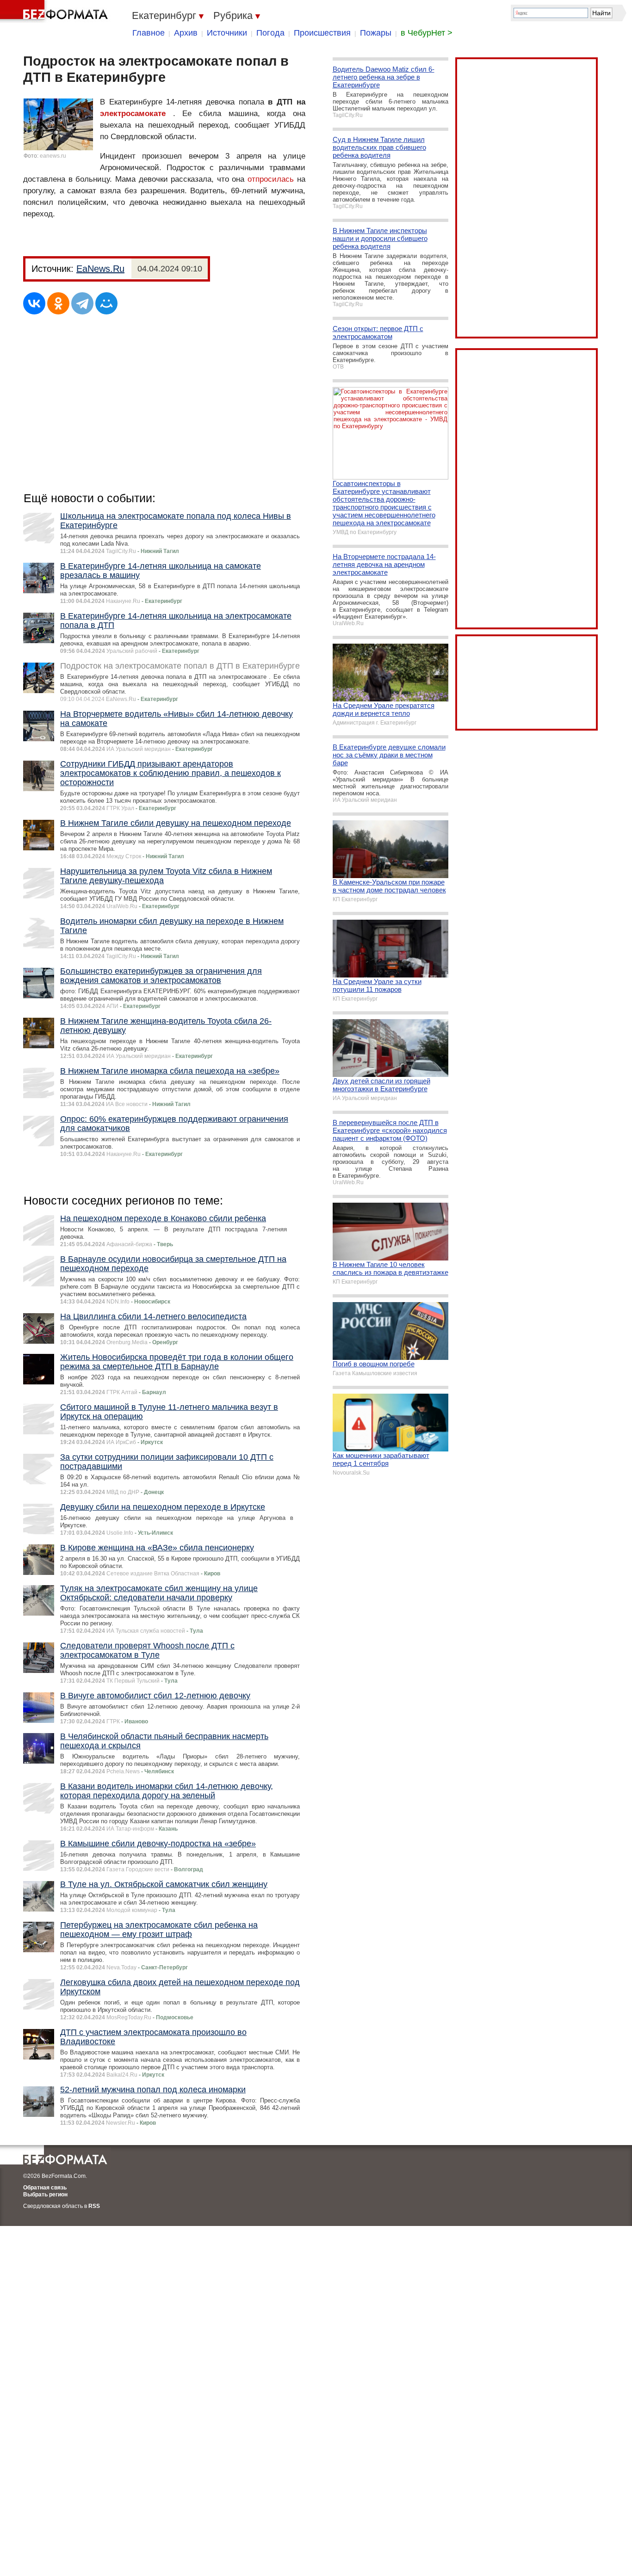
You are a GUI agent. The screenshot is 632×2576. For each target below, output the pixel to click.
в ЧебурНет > (427, 33)
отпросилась (271, 179)
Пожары (376, 33)
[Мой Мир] (106, 303)
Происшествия (322, 33)
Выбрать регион (45, 2195)
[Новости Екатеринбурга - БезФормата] (56, 12)
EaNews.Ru (100, 269)
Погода (270, 33)
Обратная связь (45, 2188)
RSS (94, 2206)
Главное (149, 33)
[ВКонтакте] (34, 303)
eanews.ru (53, 156)
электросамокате (133, 114)
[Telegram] (82, 303)
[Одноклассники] (58, 303)
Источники (227, 33)
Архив (186, 33)
